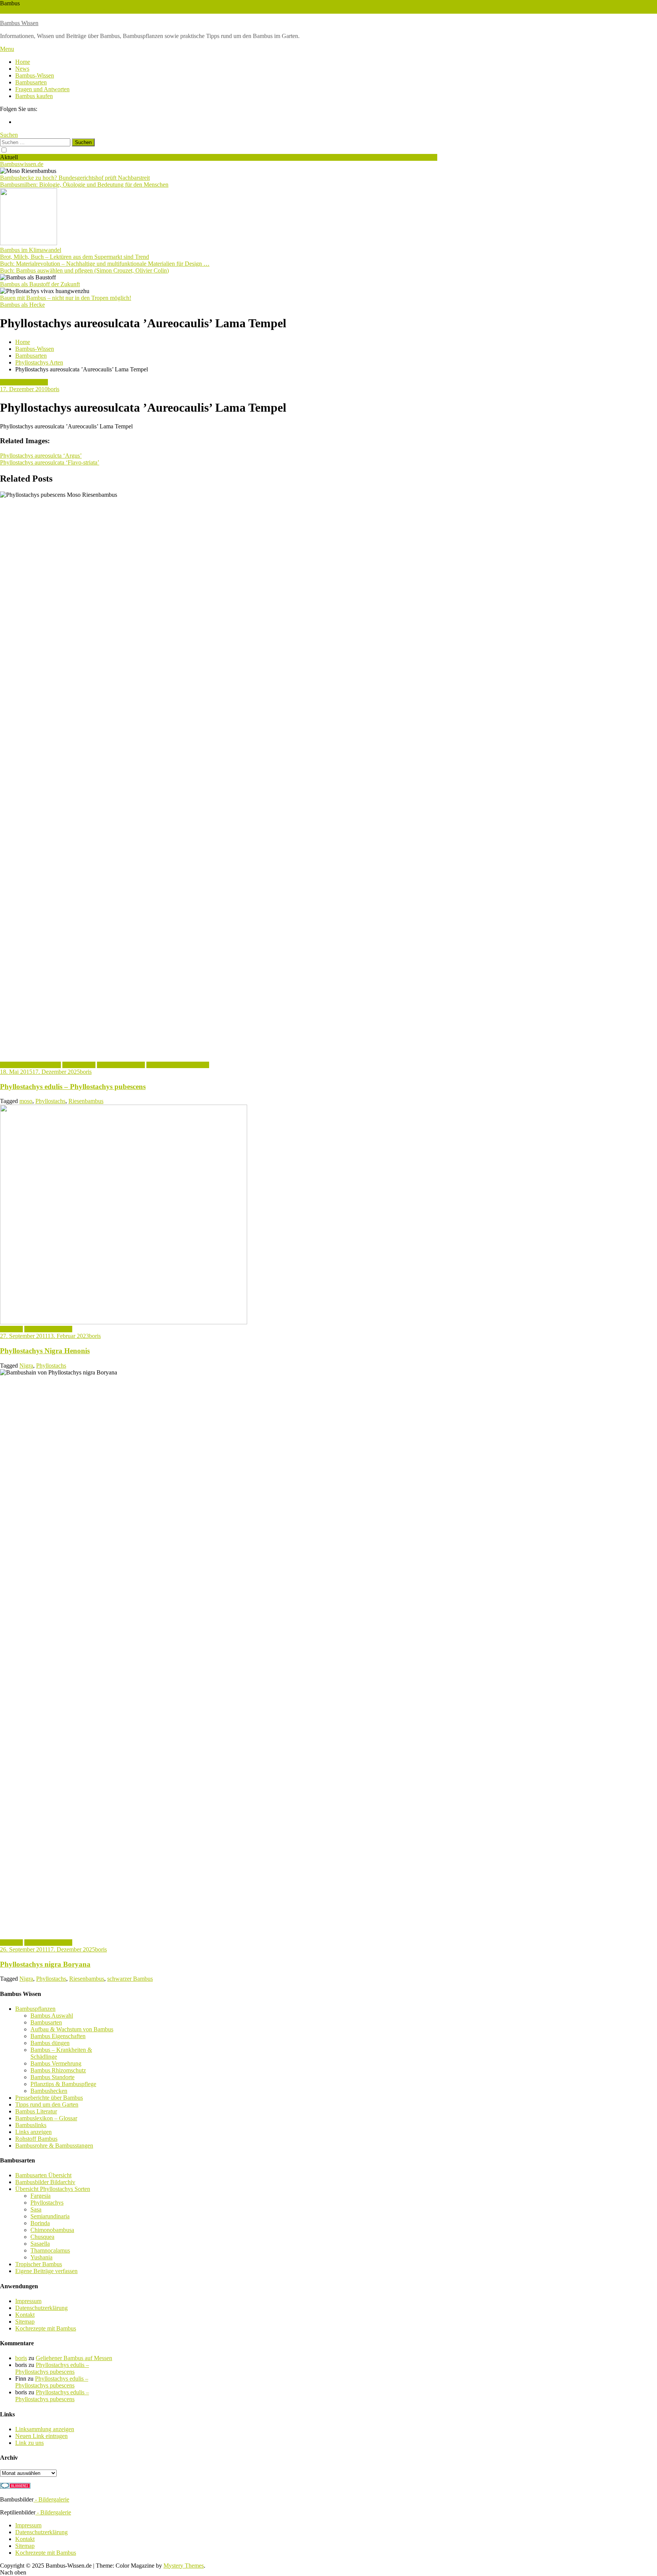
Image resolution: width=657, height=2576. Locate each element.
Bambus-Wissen (35, 75)
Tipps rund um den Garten (47, 2104)
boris (53, 389)
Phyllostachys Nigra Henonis (45, 1351)
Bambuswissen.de (22, 164)
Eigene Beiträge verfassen (46, 2271)
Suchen (9, 135)
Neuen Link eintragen (41, 2436)
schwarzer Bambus (130, 1979)
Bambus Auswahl (52, 2016)
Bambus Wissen (19, 23)
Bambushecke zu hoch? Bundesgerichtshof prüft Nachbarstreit (75, 178)
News (22, 69)
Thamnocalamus (50, 2250)
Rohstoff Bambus (36, 2139)
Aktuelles (11, 1329)
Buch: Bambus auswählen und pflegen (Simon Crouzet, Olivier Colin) (84, 270)
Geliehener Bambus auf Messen (74, 2358)
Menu (7, 49)
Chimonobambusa (52, 2230)
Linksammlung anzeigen (45, 2429)
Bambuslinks (31, 2125)
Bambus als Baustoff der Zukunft (40, 284)
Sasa (36, 2209)
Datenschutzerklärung (41, 2308)
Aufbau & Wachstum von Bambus (72, 2029)
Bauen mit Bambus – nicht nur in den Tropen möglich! (66, 298)
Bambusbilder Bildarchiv (45, 2182)
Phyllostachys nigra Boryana (45, 1964)
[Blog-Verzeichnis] (15, 2486)
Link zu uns (29, 2443)
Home (23, 62)
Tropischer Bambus (39, 2264)
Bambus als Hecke (22, 305)
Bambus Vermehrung (56, 2063)
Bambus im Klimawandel (31, 250)
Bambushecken (49, 2091)
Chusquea (42, 2237)
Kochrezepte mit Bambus (30, 1065)
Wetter (67, 10)
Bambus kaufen (34, 96)
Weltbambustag (93, 10)
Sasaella (40, 2244)
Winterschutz (44, 10)
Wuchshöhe (14, 10)
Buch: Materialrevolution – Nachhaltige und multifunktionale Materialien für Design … (105, 264)
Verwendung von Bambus (178, 1065)
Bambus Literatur (36, 2111)
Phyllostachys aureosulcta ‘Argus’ (41, 456)
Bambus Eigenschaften (58, 2036)
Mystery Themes (184, 2566)
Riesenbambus (86, 1101)
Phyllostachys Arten (24, 382)
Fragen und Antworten (42, 89)
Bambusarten (31, 82)
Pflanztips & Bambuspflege (63, 2084)
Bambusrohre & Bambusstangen (54, 2146)
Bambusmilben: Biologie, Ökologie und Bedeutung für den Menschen (84, 185)
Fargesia (40, 2196)
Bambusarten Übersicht (43, 2175)
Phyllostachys (79, 1065)
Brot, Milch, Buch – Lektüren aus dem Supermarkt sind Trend (75, 257)
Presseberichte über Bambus (49, 2098)
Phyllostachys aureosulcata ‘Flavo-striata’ (50, 462)
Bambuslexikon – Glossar (46, 2118)
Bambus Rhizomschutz (58, 2070)
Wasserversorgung (134, 10)
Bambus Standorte (52, 2077)
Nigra (26, 1366)
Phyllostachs (50, 1101)
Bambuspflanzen (35, 2009)
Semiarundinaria (50, 2216)
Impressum (28, 2301)
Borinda (40, 2223)
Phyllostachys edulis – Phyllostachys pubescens (73, 1087)
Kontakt (25, 2315)
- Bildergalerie (51, 2499)
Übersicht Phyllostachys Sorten (53, 2189)
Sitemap (25, 2322)
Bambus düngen (50, 2043)
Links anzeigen (33, 2132)
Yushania (41, 2257)
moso (26, 1101)
